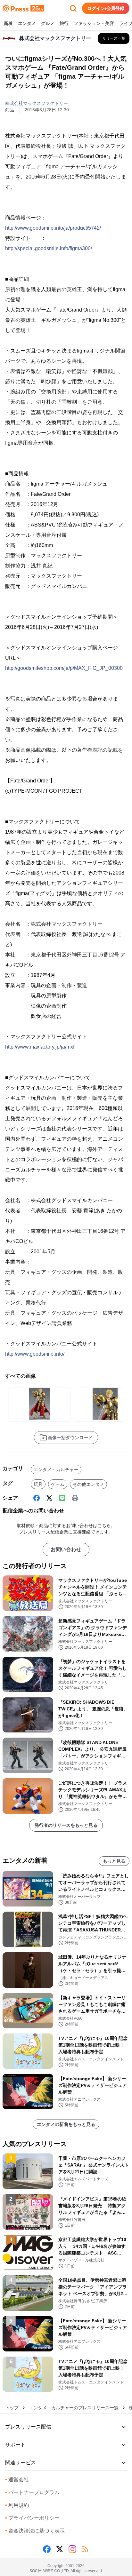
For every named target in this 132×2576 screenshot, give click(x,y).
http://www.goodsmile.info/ (35, 1354)
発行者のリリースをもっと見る (66, 1825)
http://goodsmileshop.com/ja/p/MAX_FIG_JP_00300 (64, 668)
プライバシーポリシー (32, 2518)
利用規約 (17, 2505)
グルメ (48, 23)
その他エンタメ (88, 1484)
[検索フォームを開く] (73, 8)
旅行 (64, 23)
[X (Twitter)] (49, 1498)
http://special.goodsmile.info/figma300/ (49, 248)
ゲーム (58, 1484)
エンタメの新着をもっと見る (66, 2124)
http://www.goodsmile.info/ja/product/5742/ (53, 228)
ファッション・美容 (94, 23)
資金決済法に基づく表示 (35, 2531)
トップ (12, 2408)
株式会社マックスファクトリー (37, 103)
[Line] (62, 1498)
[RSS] (85, 2549)
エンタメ (27, 23)
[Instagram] (72, 2549)
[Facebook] (37, 1498)
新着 (8, 23)
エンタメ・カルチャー (56, 1470)
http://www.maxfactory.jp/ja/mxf (40, 1047)
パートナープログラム (32, 2492)
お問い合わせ (66, 1549)
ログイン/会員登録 (106, 8)
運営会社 (17, 2480)
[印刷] (75, 1498)
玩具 (38, 1484)
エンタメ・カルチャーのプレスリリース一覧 (74, 2408)
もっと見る (114, 1861)
